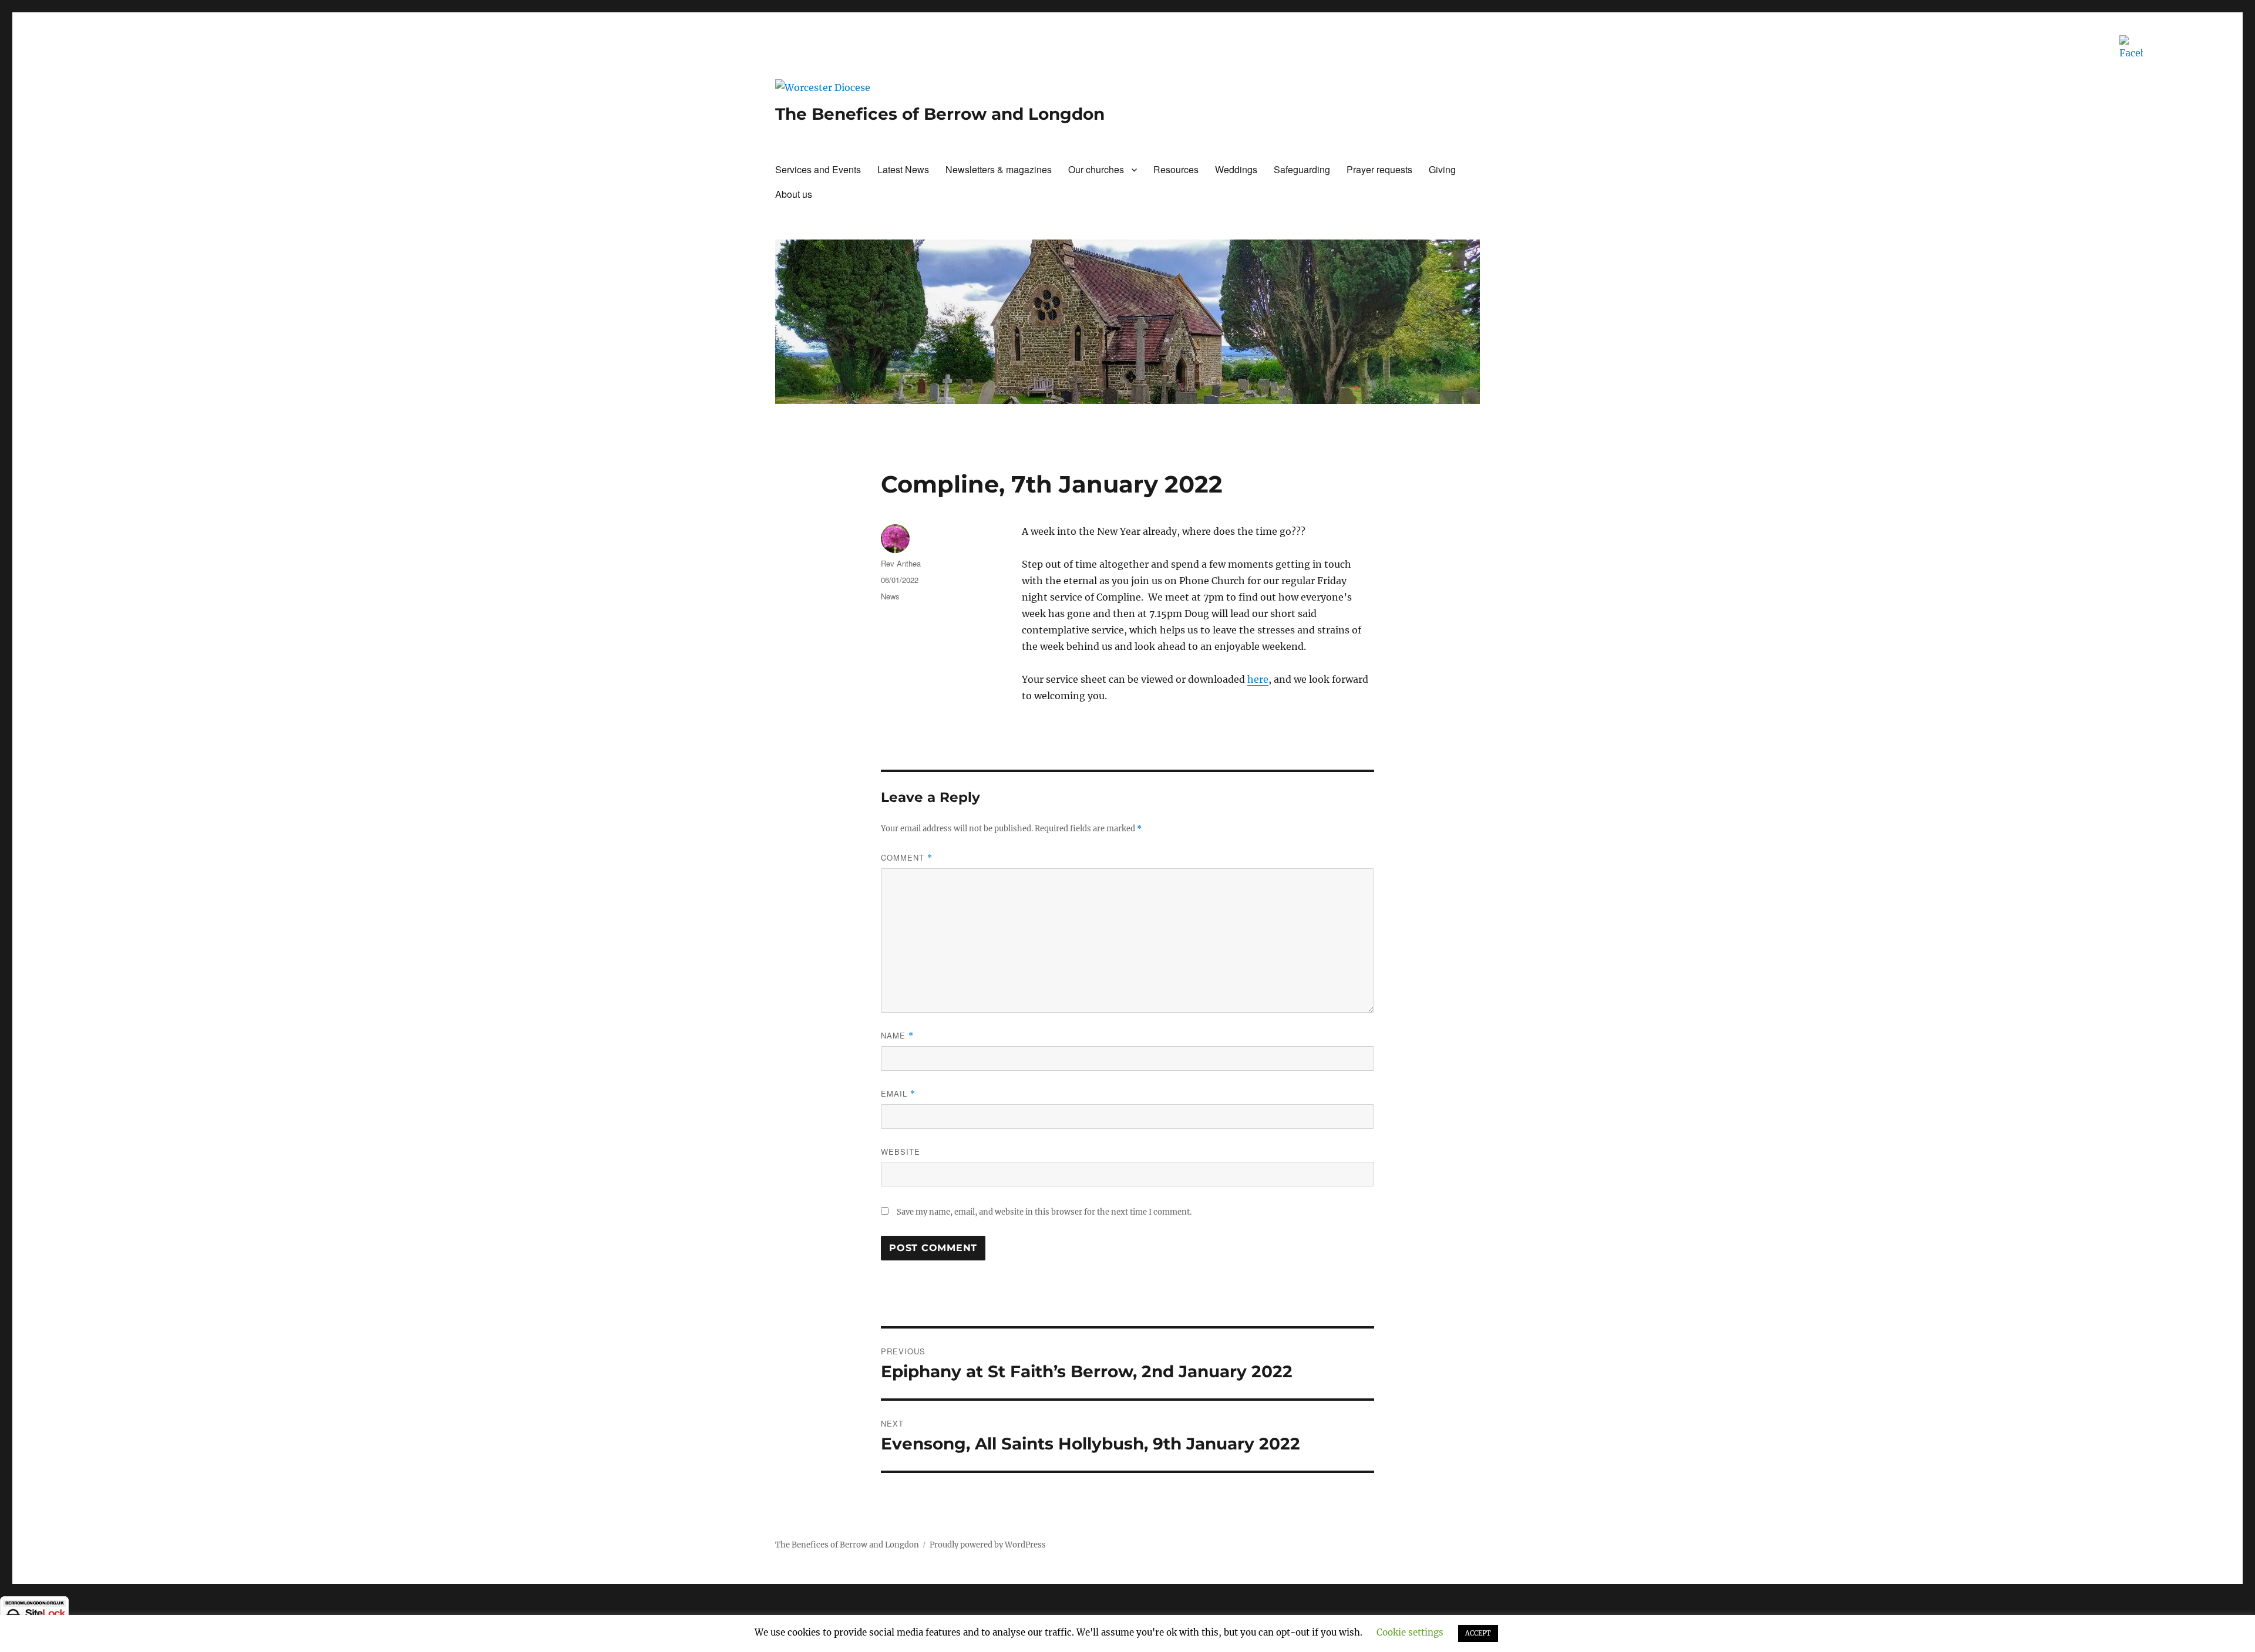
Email (898, 1093)
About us (794, 194)
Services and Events (818, 169)
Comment (907, 857)
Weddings (1236, 169)
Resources (1176, 169)
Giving (1442, 169)
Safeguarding (1302, 169)
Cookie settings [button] (1410, 1632)
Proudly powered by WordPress (988, 1545)
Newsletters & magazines (999, 169)
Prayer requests (1379, 169)
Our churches (1096, 169)
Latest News (903, 169)
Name (897, 1035)
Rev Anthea (901, 563)
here (1258, 679)
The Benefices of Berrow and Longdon (940, 114)
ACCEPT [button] (1478, 1633)
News (890, 596)
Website (901, 1152)
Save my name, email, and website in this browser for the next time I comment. (1044, 1212)
